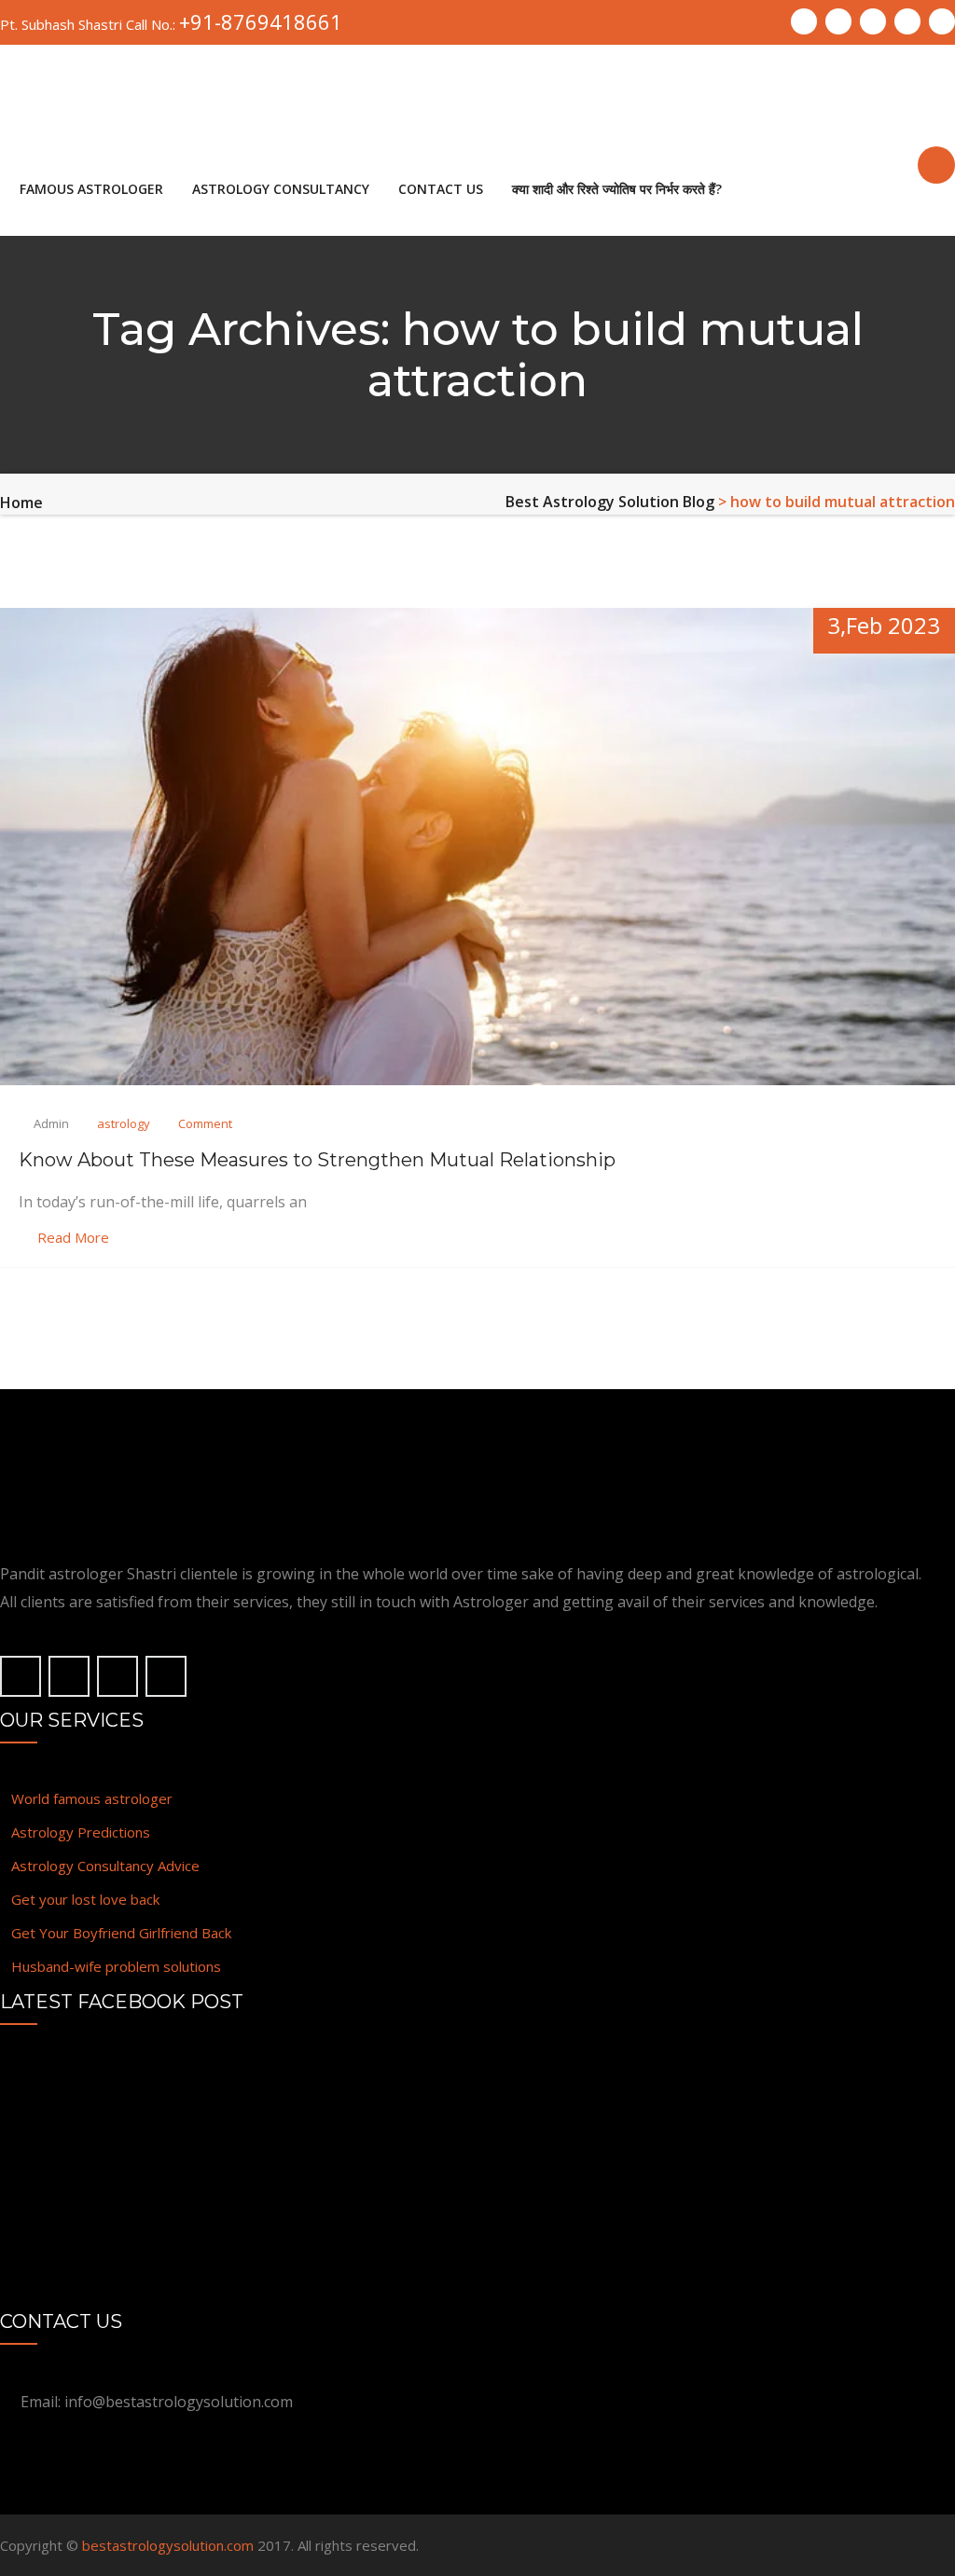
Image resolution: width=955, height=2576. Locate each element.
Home (21, 503)
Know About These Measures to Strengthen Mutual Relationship (317, 1160)
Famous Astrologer (91, 189)
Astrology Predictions (81, 1832)
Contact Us (441, 189)
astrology (124, 1123)
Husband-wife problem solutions (116, 1966)
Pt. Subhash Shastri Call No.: (171, 22)
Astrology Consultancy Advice (105, 1866)
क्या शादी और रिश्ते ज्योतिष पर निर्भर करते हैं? (617, 189)
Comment (205, 1123)
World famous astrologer (92, 1798)
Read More (73, 1237)
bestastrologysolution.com (168, 2545)
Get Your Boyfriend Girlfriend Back (121, 1933)
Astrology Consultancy (281, 189)
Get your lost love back (85, 1899)
